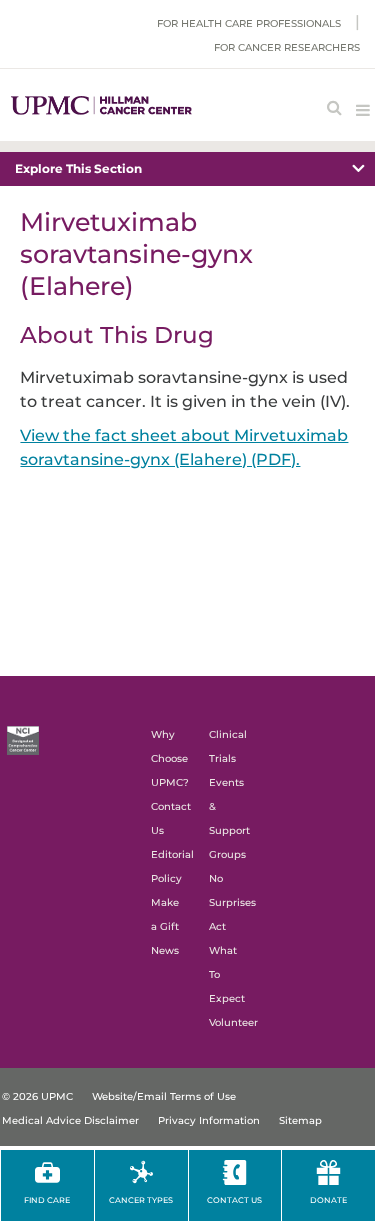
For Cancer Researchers (287, 47)
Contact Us (234, 1200)
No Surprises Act (232, 902)
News (165, 950)
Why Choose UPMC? (170, 758)
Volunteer (233, 1022)
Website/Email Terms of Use (164, 1096)
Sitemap (300, 1120)
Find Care (47, 1200)
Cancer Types (141, 1200)
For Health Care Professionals (249, 23)
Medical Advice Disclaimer (70, 1120)
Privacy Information (209, 1120)
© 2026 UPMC (37, 1096)
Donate (328, 1200)
